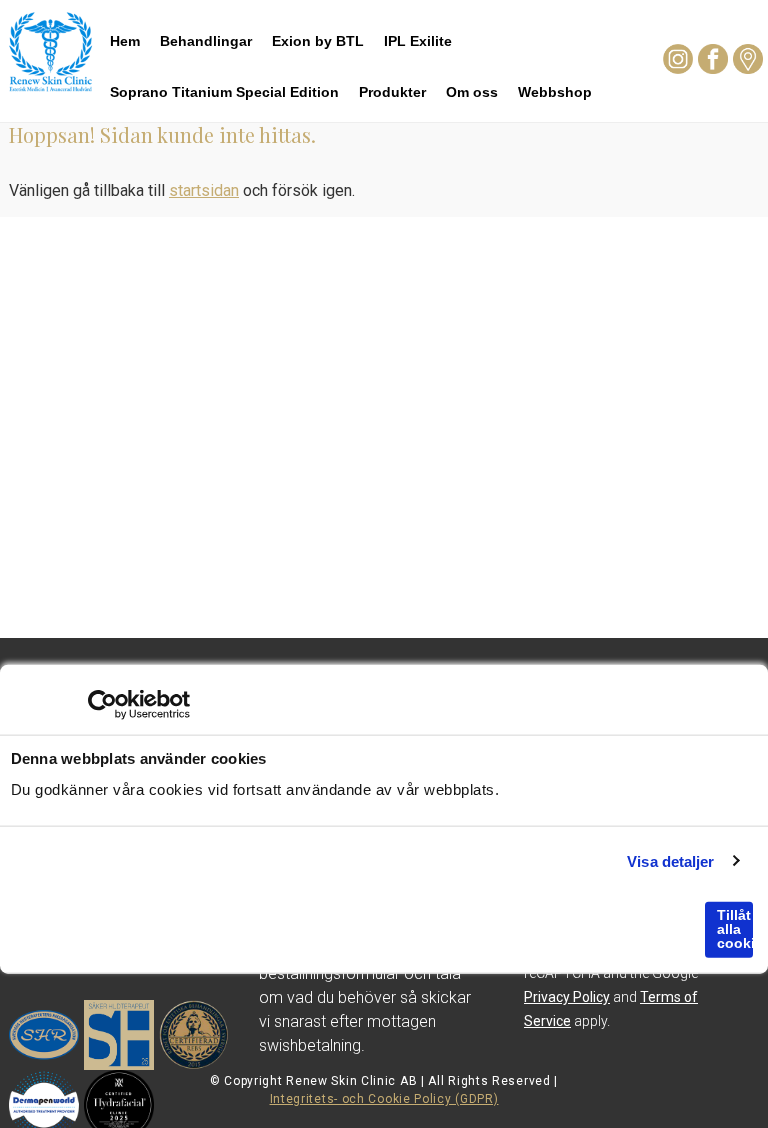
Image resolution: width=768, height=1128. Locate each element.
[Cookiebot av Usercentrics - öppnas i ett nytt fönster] (102, 705)
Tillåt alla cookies (735, 929)
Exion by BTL (318, 41)
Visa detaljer (670, 860)
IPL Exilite (418, 41)
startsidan (204, 190)
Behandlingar (206, 41)
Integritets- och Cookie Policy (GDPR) (384, 1099)
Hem (125, 41)
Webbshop (555, 92)
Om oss (472, 92)
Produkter (392, 92)
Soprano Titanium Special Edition (224, 92)
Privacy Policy (567, 997)
